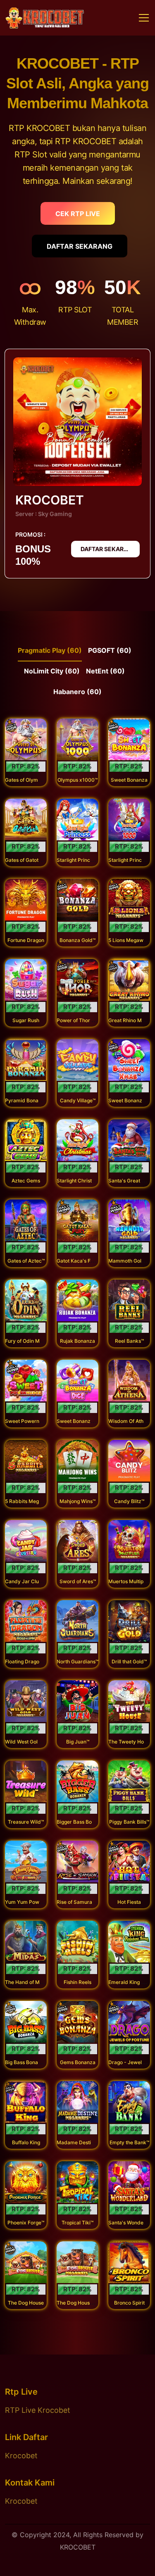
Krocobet (21, 2456)
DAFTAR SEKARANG (80, 246)
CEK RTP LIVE (78, 214)
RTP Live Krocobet (38, 2410)
